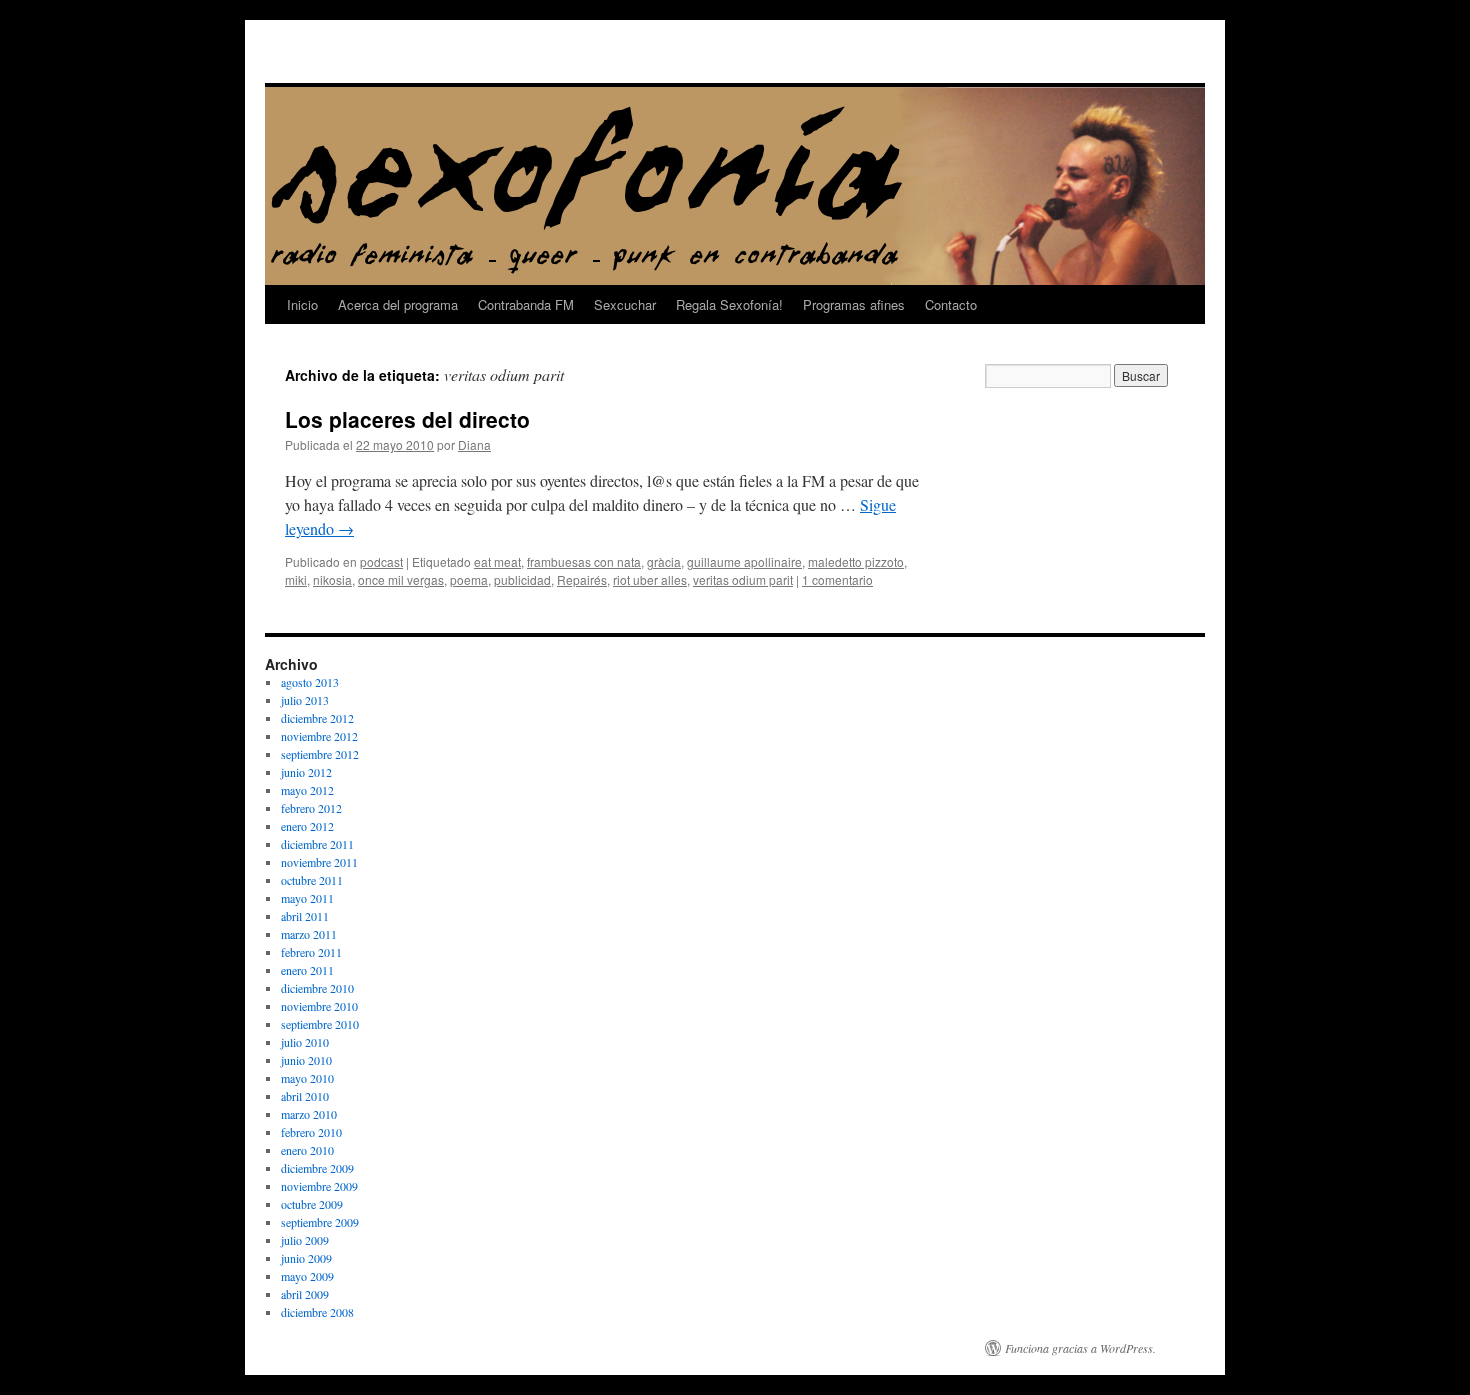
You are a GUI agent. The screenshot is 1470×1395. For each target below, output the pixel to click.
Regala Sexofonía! (729, 304)
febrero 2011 (311, 952)
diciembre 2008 (317, 1312)
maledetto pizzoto (856, 561)
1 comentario (837, 579)
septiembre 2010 (320, 1024)
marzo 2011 (309, 934)
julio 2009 (305, 1240)
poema (469, 579)
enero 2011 (307, 970)
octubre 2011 (312, 880)
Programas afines (854, 304)
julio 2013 (305, 700)
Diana (474, 444)
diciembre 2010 (317, 988)
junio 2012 (306, 772)
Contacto (951, 304)
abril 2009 (305, 1294)
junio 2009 (306, 1258)
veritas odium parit (743, 579)
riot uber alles (650, 579)
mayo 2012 (307, 790)
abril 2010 (305, 1096)
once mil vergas (401, 579)
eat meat (497, 561)
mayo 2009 (307, 1276)
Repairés (582, 579)
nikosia (332, 579)
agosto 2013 (310, 682)
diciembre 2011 (317, 844)
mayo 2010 (307, 1078)
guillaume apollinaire (744, 561)
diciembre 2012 (317, 718)
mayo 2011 (307, 898)
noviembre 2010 (319, 1006)
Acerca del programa (398, 304)
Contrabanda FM (526, 304)
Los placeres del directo (407, 419)
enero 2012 (307, 826)
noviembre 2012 (319, 736)
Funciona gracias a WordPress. (1080, 1348)
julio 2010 (305, 1042)
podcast (381, 561)
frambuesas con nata (584, 561)
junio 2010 (306, 1060)
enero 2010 (307, 1150)
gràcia (664, 561)
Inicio (302, 304)
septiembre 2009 (320, 1222)
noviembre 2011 (319, 862)
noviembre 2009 (319, 1186)
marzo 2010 (309, 1114)
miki (296, 579)
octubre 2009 (312, 1204)
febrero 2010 (311, 1132)
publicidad (522, 579)
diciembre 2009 (317, 1168)
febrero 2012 (311, 808)
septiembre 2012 (320, 754)
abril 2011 (305, 916)
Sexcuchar (625, 304)
